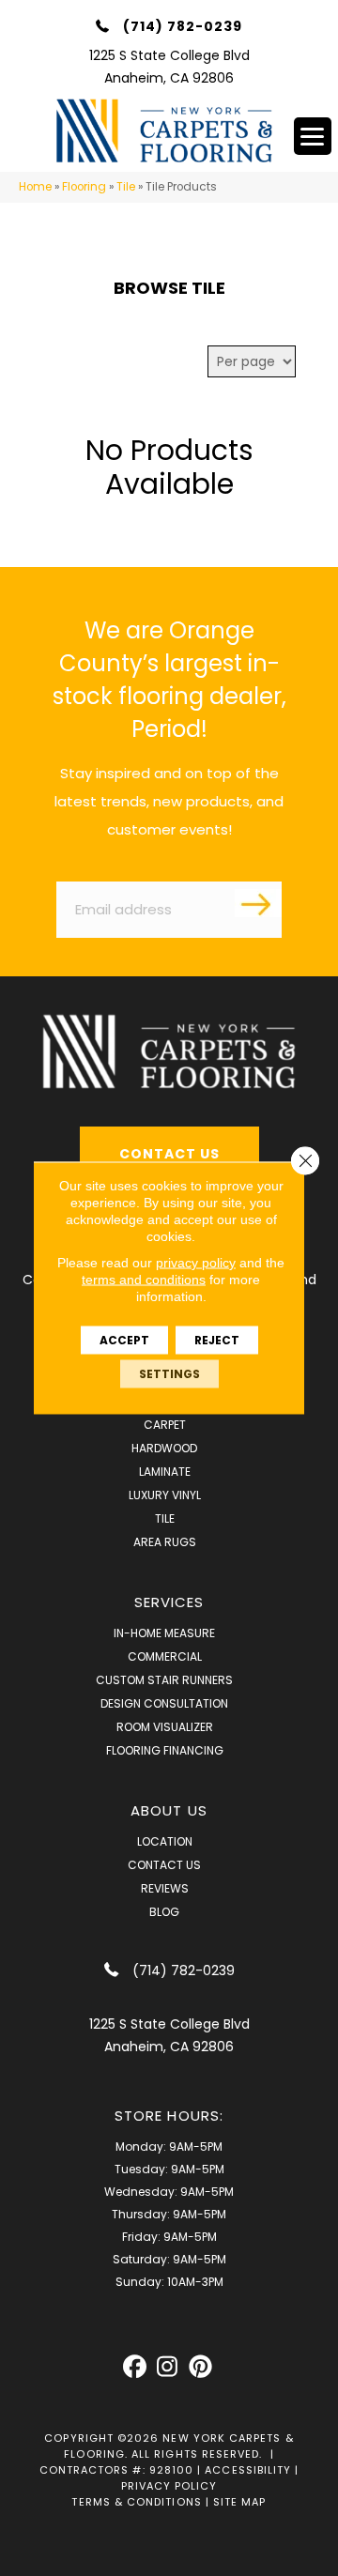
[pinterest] (200, 2367)
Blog (164, 1912)
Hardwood (164, 1448)
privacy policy (196, 1263)
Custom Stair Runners (164, 1680)
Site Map (240, 2502)
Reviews (165, 1888)
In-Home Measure (164, 1633)
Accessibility (248, 2470)
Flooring (84, 187)
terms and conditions (144, 1280)
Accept (124, 1340)
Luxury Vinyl (165, 1495)
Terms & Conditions (136, 2502)
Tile (126, 187)
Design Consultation (164, 1703)
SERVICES (169, 1602)
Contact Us (164, 1865)
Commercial (165, 1656)
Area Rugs (165, 1542)
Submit (258, 903)
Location (165, 1841)
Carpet (165, 1425)
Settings (169, 1374)
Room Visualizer (165, 1727)
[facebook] (135, 2367)
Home (35, 187)
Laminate (165, 1472)
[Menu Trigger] (313, 136)
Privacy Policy (169, 2486)
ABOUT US (169, 1810)
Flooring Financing (165, 1750)
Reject (217, 1340)
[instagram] (168, 2367)
